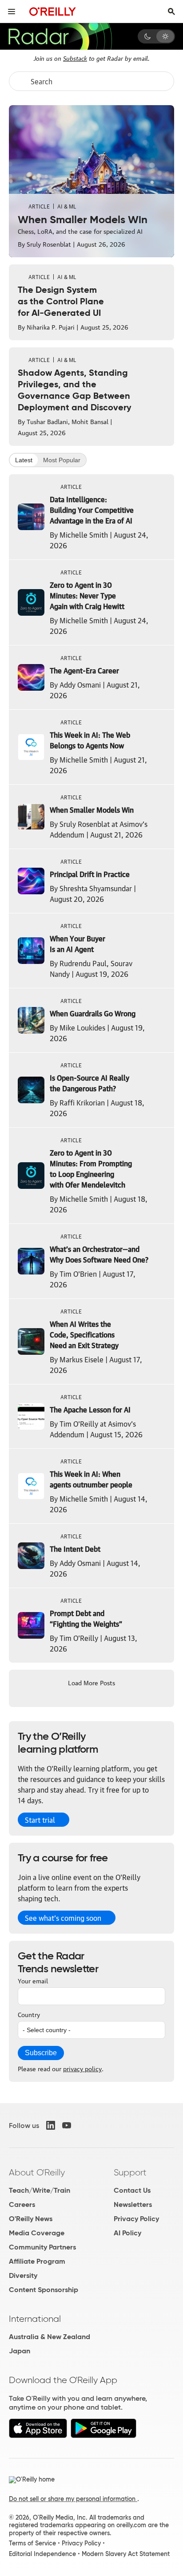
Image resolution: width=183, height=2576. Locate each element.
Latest (24, 460)
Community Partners (42, 2247)
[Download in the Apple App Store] (38, 2436)
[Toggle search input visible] (171, 12)
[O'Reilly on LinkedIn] (51, 2125)
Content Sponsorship (44, 2290)
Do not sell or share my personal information (73, 2499)
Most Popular (62, 460)
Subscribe (41, 2053)
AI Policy (127, 2233)
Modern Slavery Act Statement (126, 2554)
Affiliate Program (37, 2261)
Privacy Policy (136, 2219)
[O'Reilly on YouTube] (67, 2125)
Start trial (40, 1820)
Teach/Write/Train (40, 2190)
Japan (20, 2351)
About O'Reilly (37, 2172)
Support (130, 2172)
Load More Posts (91, 1682)
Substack (75, 58)
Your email (33, 1980)
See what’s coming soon (63, 1918)
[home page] (53, 11)
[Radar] (60, 36)
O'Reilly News (31, 2219)
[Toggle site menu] (12, 12)
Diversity (23, 2275)
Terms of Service (32, 2543)
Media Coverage (37, 2233)
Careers (22, 2204)
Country (29, 2014)
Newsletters (133, 2204)
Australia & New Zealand (50, 2337)
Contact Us (132, 2190)
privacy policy (82, 2068)
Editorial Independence (42, 2554)
